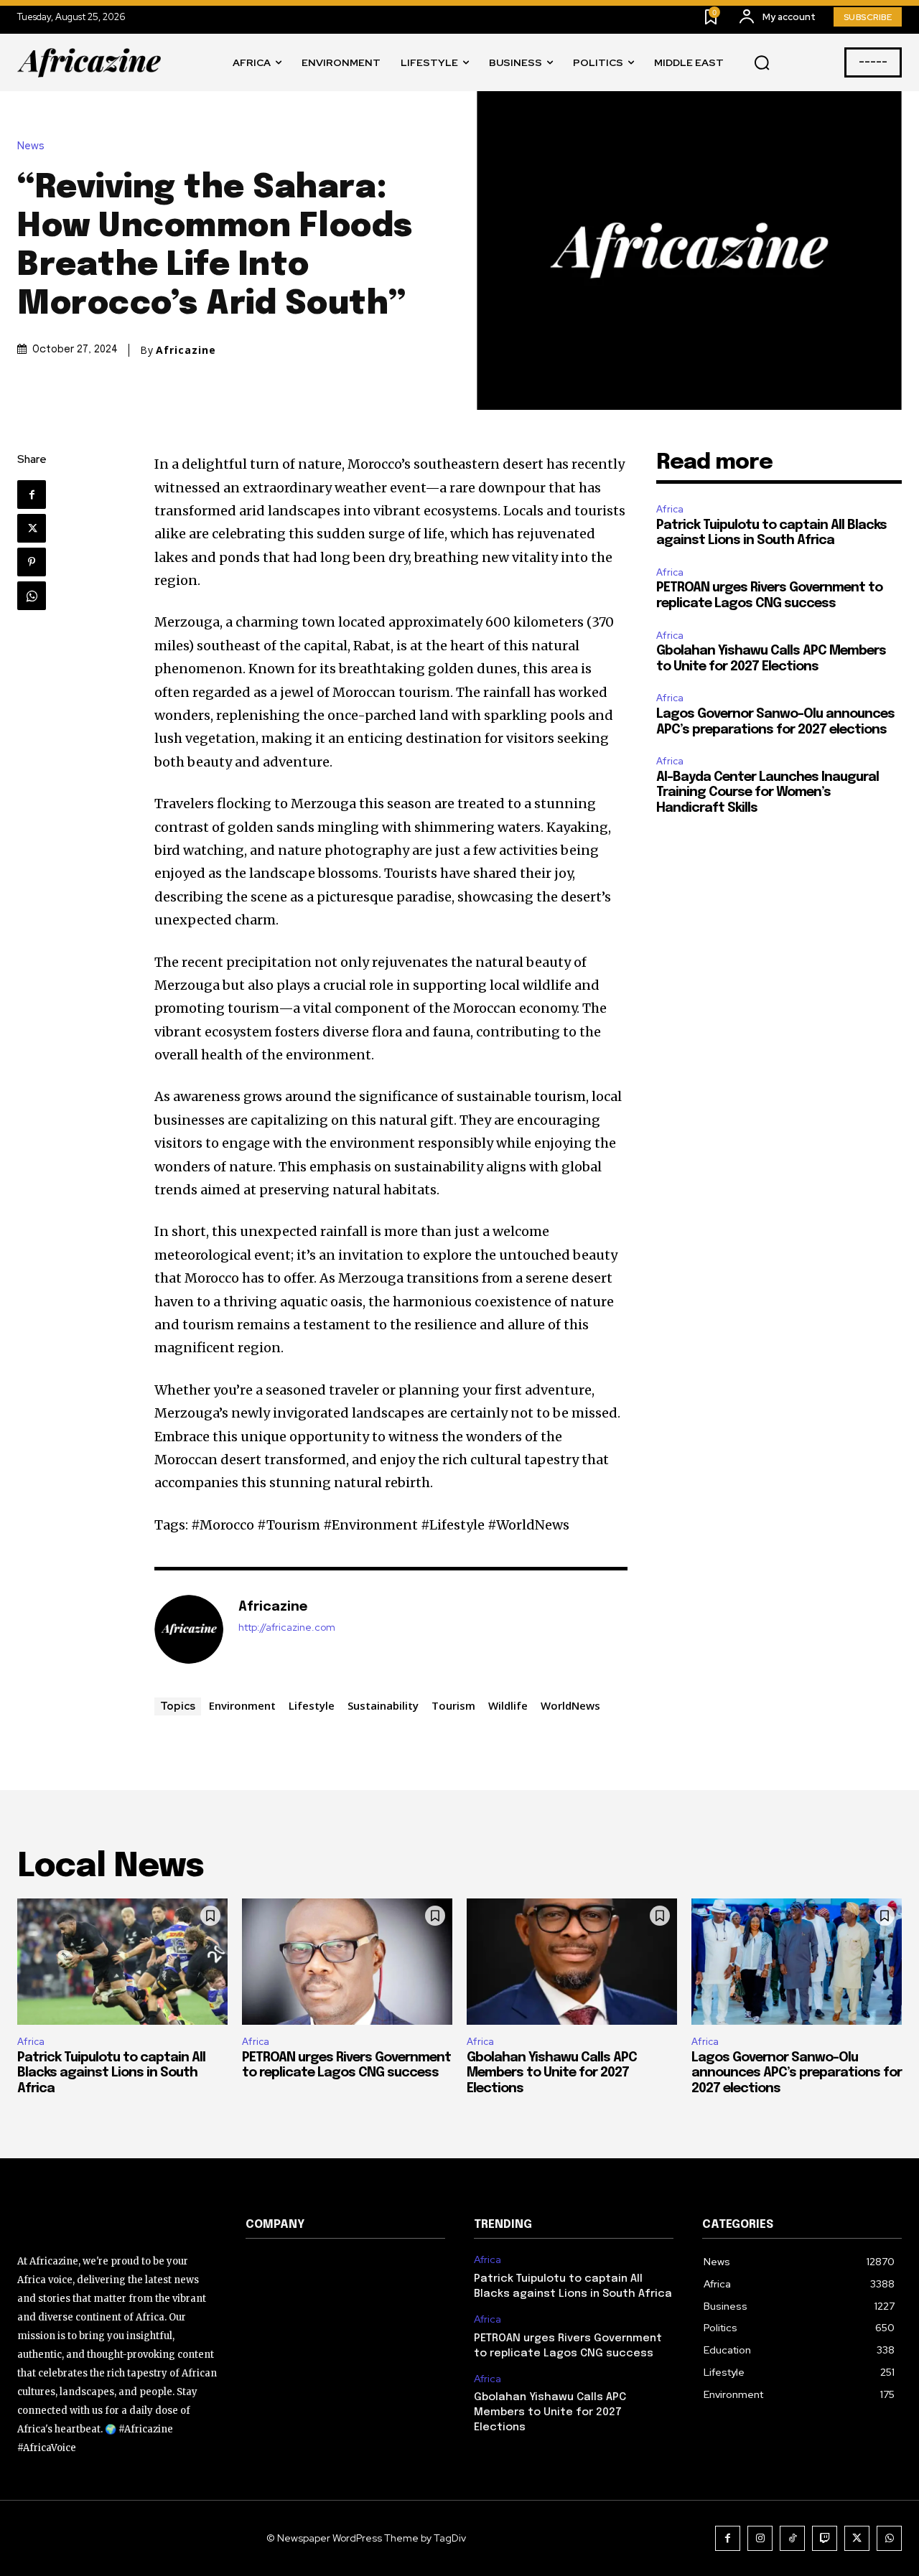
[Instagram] (760, 2538)
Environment (242, 1705)
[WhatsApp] (32, 596)
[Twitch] (825, 2538)
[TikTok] (792, 2538)
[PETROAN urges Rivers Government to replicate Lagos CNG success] (347, 1962)
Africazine (186, 350)
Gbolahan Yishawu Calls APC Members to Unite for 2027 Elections (552, 2073)
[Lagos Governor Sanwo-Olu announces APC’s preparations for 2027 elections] (797, 1962)
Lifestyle (312, 1705)
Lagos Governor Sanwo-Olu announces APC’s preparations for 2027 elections (797, 2073)
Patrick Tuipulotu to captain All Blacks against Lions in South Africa (111, 2073)
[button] (762, 63)
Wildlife (508, 1705)
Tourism (453, 1705)
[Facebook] (32, 495)
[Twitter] (32, 528)
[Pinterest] (32, 562)
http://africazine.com (287, 1627)
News (31, 146)
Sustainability (383, 1705)
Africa (670, 509)
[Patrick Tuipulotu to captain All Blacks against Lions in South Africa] (122, 1962)
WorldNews (570, 1705)
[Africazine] (189, 1629)
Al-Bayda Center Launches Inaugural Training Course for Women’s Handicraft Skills (768, 793)
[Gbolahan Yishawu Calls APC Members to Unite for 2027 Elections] (572, 1962)
